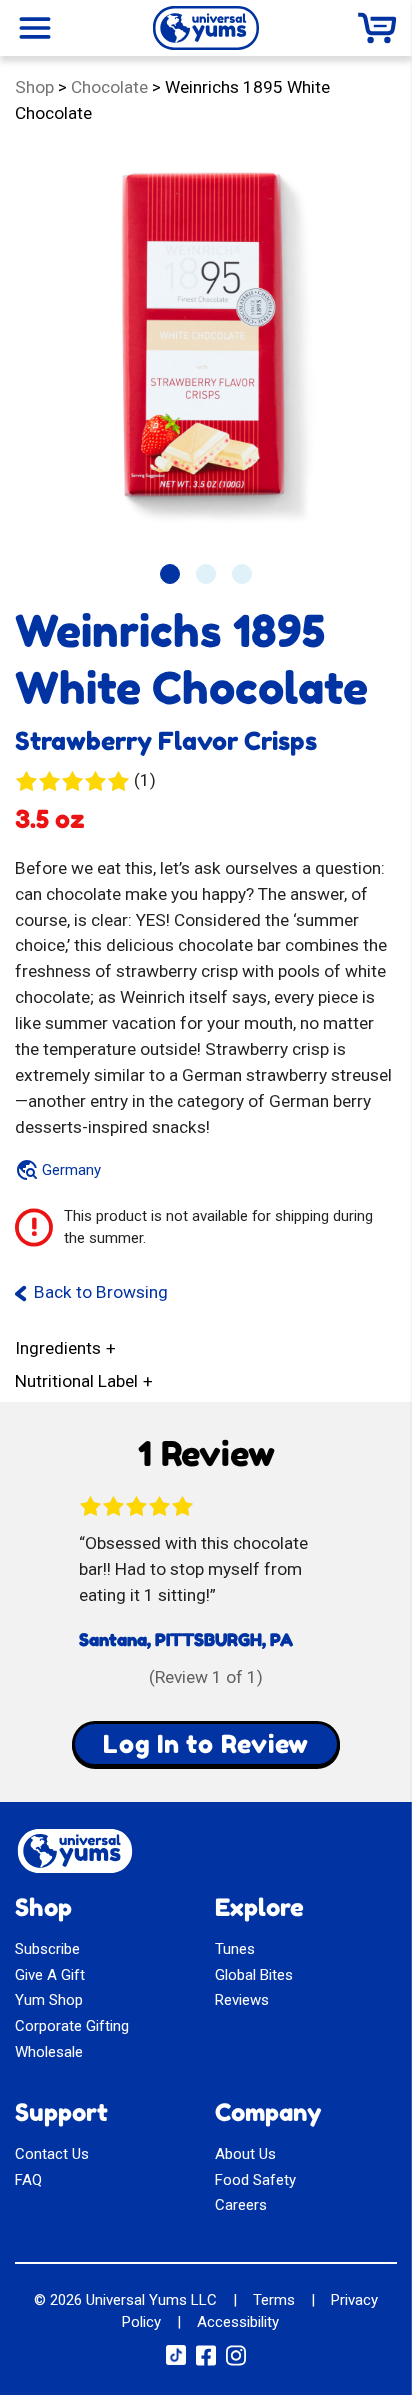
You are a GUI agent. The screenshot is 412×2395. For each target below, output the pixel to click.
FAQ (28, 2180)
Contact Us (52, 2154)
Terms (274, 2300)
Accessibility (238, 2322)
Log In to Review (206, 1744)
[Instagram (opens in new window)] (236, 2362)
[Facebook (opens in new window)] (206, 2362)
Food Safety (255, 2180)
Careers (241, 2205)
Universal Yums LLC (151, 2300)
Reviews (242, 2000)
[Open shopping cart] (377, 28)
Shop (34, 87)
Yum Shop (49, 2000)
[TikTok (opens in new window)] (176, 2360)
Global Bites (254, 1975)
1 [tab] (170, 574)
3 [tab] (242, 574)
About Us (245, 2154)
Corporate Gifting (72, 2026)
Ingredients (58, 1348)
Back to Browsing (101, 1292)
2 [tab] (206, 574)
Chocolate (109, 87)
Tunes (235, 1949)
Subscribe (47, 1949)
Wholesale (49, 2052)
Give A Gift (50, 1975)
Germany (71, 1170)
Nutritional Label (76, 1381)
